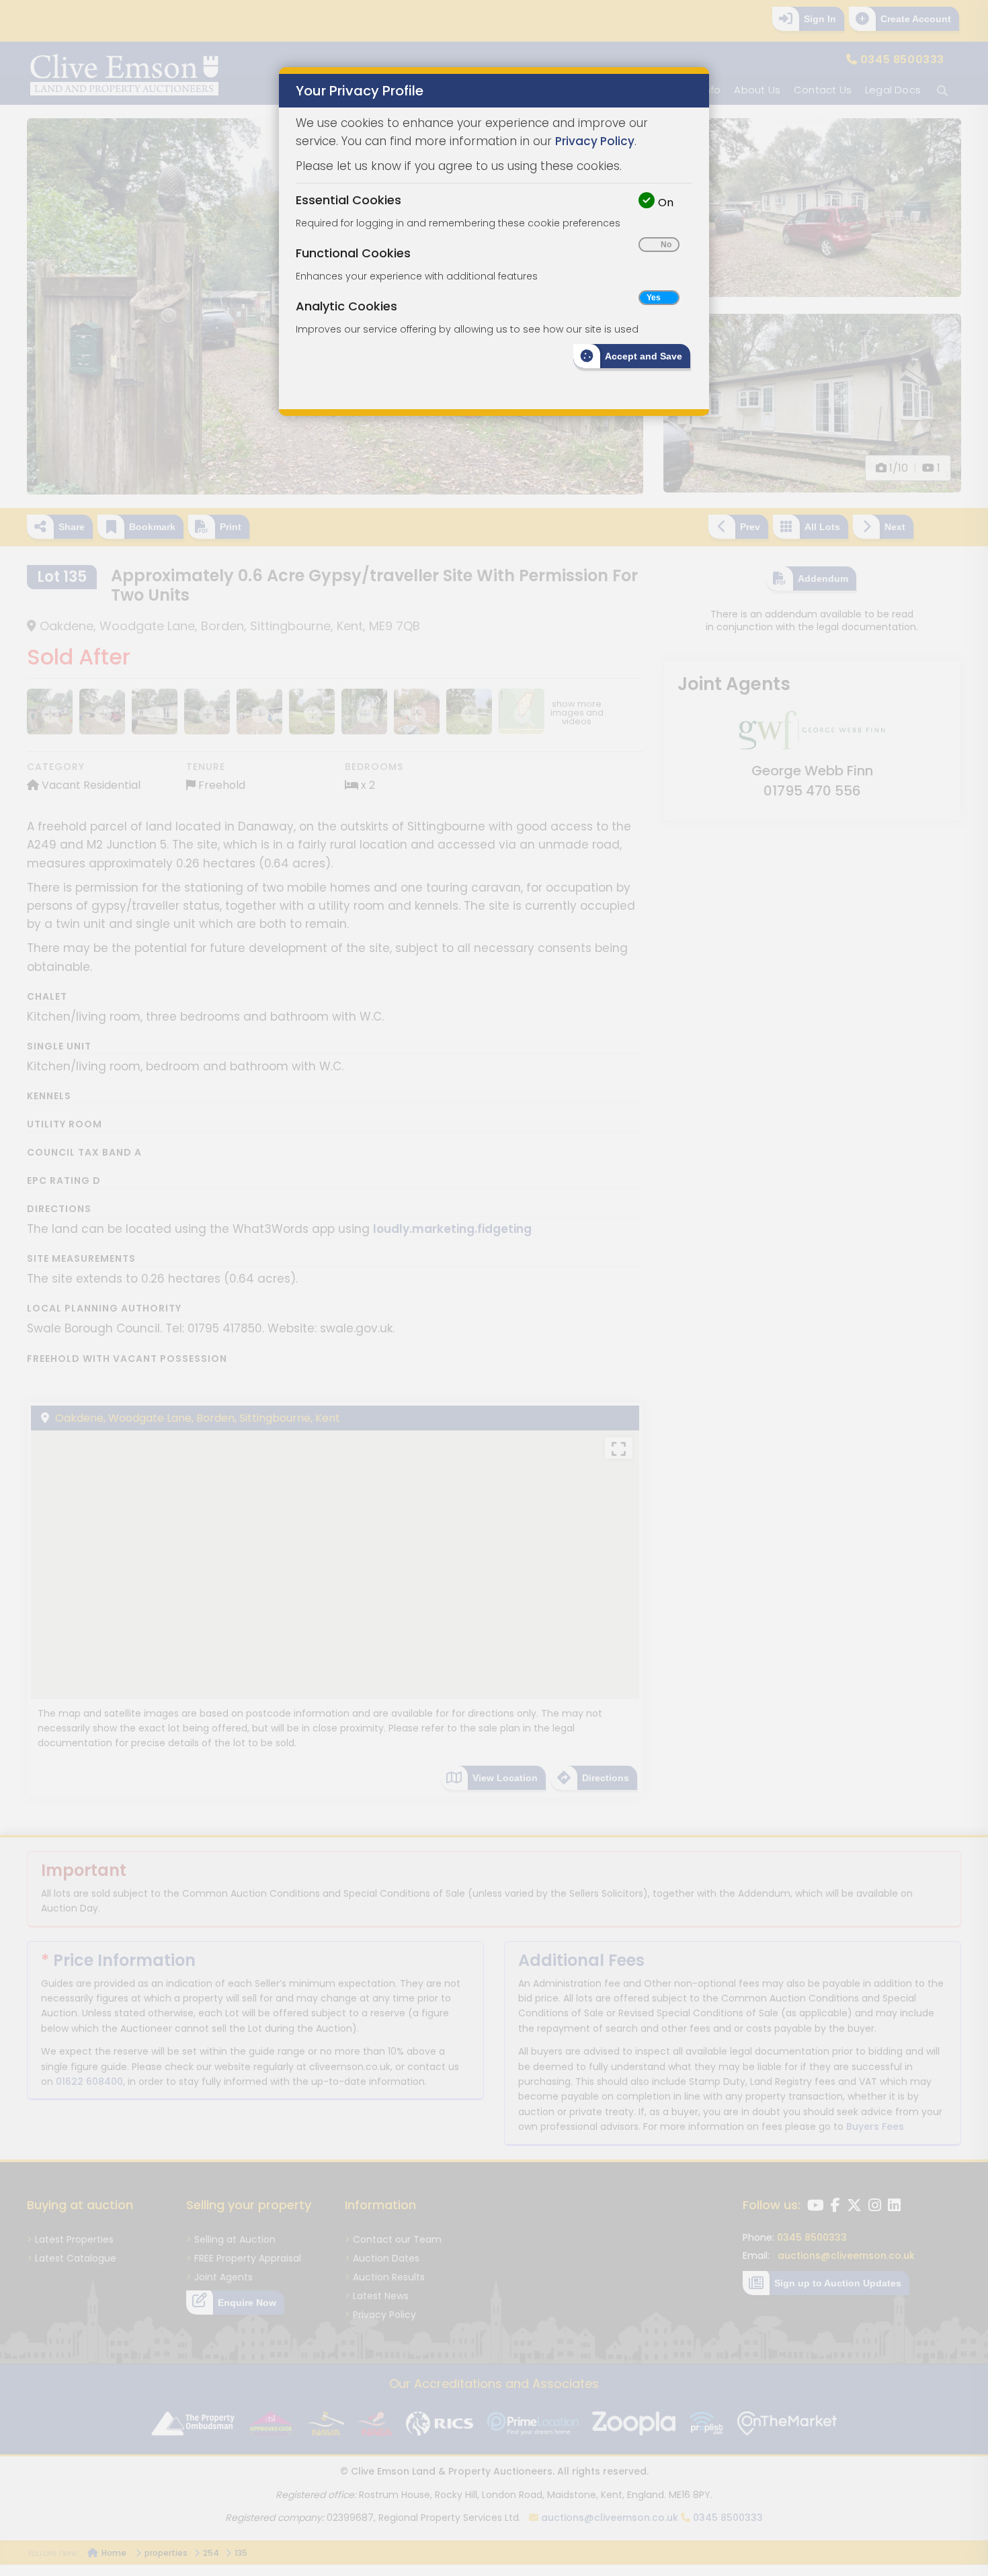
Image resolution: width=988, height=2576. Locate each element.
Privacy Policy (595, 141)
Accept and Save (644, 356)
